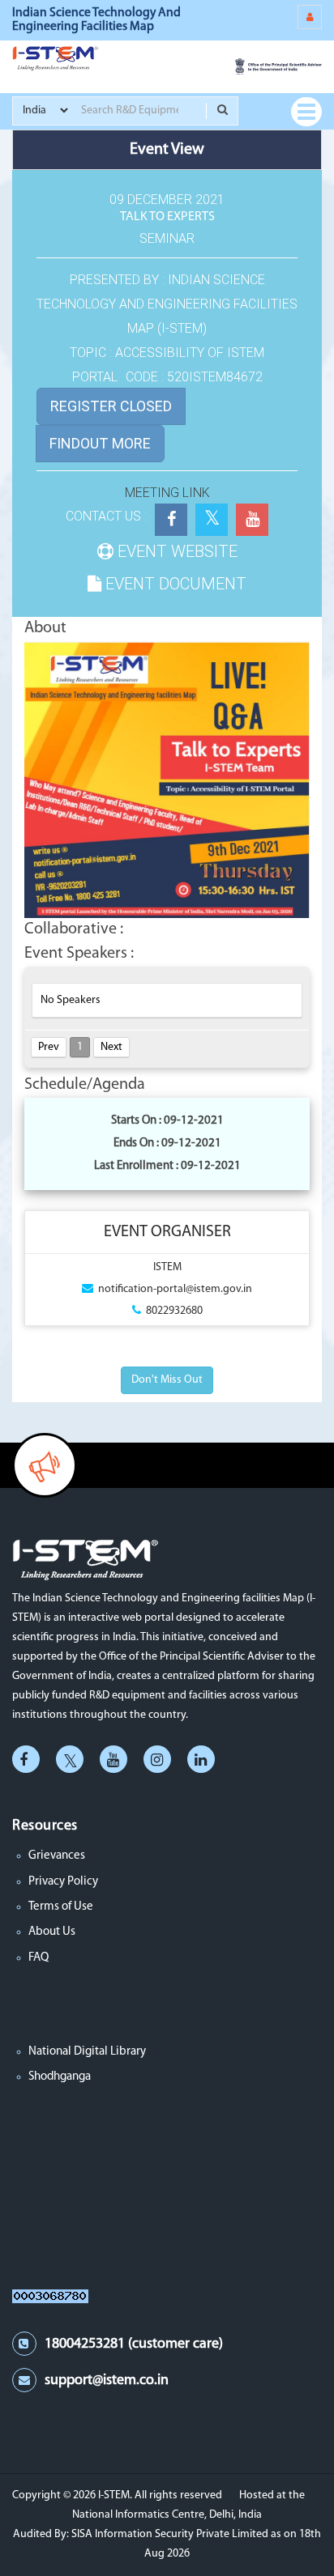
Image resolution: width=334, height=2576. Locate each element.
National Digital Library (87, 2052)
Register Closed (111, 406)
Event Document (174, 584)
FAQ (39, 1958)
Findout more (100, 443)
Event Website (176, 551)
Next (111, 1047)
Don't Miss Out (167, 1380)
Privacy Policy (63, 1882)
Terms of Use (61, 1907)
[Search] (222, 111)
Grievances (57, 1856)
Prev (49, 1047)
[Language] (310, 17)
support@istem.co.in (107, 2381)
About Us (52, 1932)
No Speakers (71, 1000)
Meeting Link (167, 493)
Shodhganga (60, 2077)
